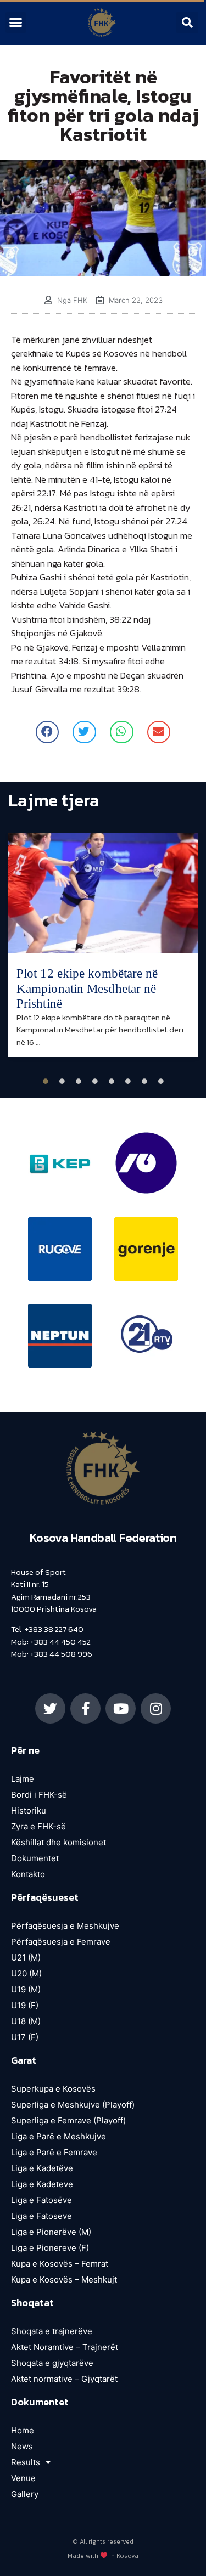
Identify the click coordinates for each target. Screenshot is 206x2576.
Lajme (23, 1779)
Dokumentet (35, 1858)
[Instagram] (156, 1708)
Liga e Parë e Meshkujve (59, 2136)
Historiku (29, 1810)
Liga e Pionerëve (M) (51, 2232)
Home (23, 2430)
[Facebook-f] (85, 1708)
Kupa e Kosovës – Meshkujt (64, 2280)
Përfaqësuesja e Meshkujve (65, 1926)
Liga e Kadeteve (42, 2184)
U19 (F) (25, 2005)
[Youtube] (121, 1708)
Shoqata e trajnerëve (52, 2331)
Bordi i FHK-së (39, 1795)
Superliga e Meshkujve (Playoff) (73, 2105)
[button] (16, 22)
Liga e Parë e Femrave (54, 2152)
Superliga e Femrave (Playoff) (68, 2120)
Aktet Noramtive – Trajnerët (65, 2347)
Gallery (25, 2494)
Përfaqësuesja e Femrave (61, 1942)
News (22, 2446)
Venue (23, 2478)
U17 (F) (25, 2037)
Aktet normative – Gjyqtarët (64, 2379)
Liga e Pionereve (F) (50, 2248)
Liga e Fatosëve (41, 2200)
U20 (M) (26, 1973)
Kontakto (28, 1874)
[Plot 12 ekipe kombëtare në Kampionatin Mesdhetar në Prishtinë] (103, 893)
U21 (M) (26, 1958)
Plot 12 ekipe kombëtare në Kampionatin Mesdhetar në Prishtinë (87, 988)
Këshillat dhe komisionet (59, 1842)
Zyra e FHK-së (38, 1826)
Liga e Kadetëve (42, 2168)
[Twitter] (50, 1708)
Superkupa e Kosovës (53, 2089)
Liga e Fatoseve (41, 2216)
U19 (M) (26, 1989)
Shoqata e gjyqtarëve (52, 2363)
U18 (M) (26, 2021)
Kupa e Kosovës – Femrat (60, 2264)
